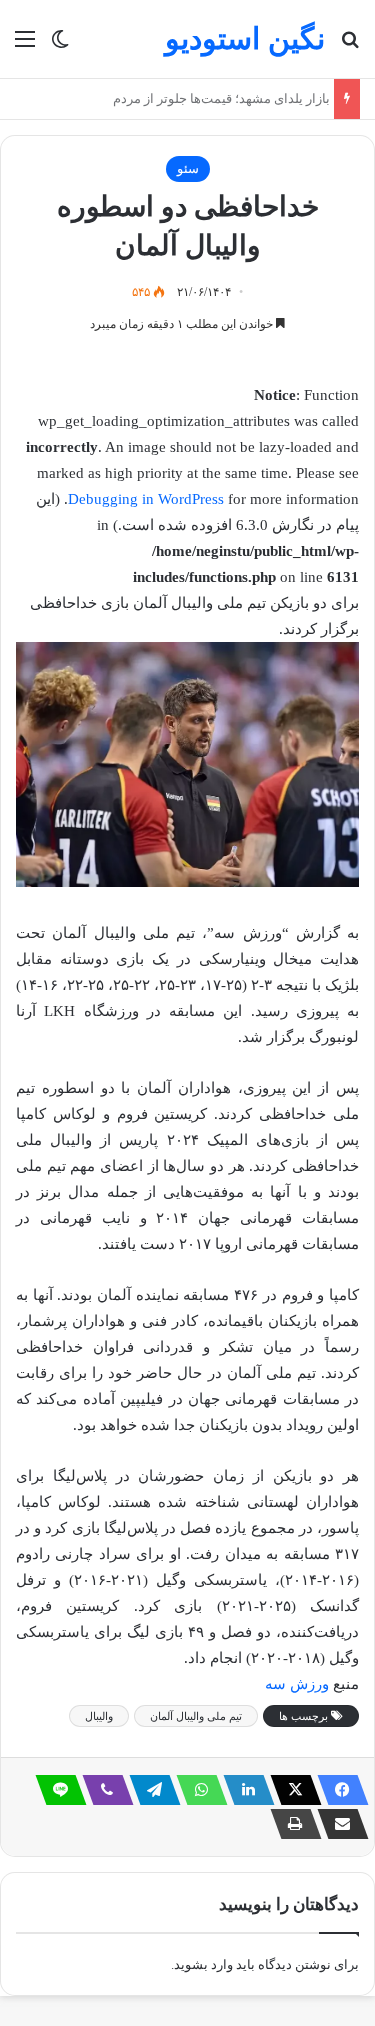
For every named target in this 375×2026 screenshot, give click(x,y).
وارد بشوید (203, 1964)
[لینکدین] (243, 1790)
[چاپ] (290, 1824)
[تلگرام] (149, 1790)
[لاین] (55, 1790)
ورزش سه (297, 1684)
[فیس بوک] (337, 1790)
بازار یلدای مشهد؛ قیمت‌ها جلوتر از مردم (215, 98)
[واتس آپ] (196, 1790)
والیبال (99, 1716)
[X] (290, 1790)
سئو (188, 168)
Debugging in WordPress (146, 499)
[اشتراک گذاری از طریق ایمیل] (337, 1824)
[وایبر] (102, 1790)
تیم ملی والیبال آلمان (196, 1716)
